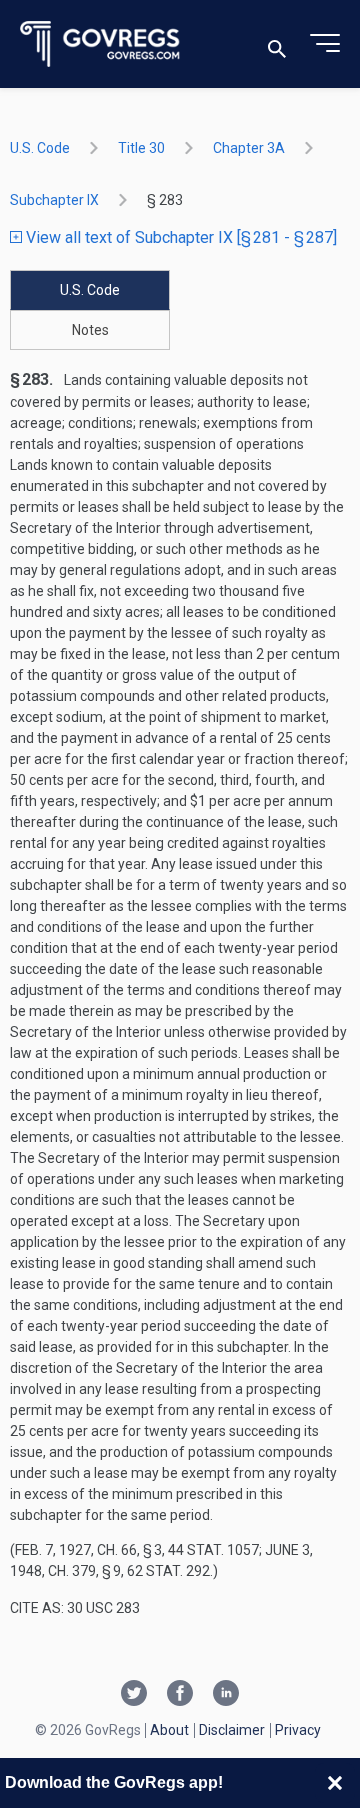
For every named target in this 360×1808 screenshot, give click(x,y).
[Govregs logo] (100, 44)
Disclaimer (232, 1730)
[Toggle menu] (325, 44)
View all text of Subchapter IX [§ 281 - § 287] (179, 237)
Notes (90, 330)
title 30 (141, 148)
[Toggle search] (277, 44)
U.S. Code (40, 148)
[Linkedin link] (226, 1695)
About (169, 1730)
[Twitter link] (134, 1695)
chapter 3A (249, 148)
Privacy (298, 1730)
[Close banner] (335, 1783)
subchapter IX (54, 200)
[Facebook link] (180, 1695)
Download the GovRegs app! (114, 1782)
